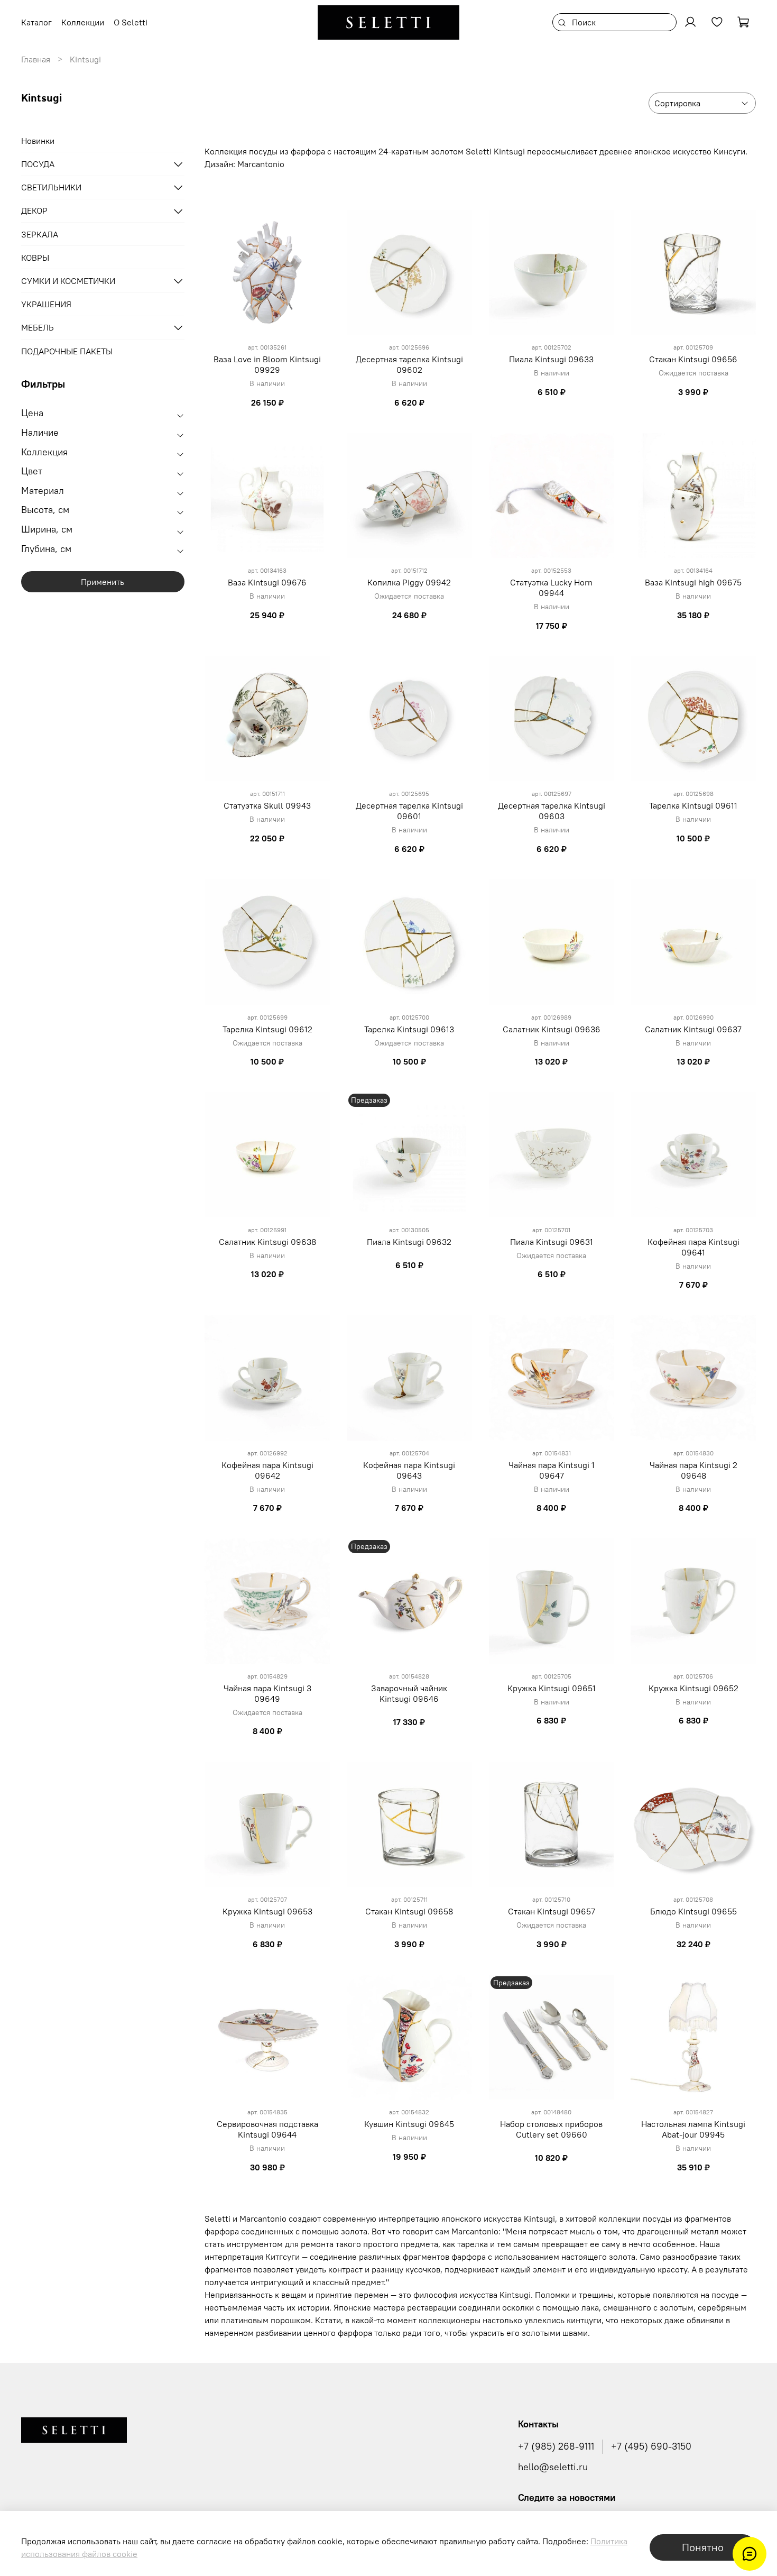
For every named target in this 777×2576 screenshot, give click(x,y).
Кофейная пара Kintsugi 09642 (267, 1470)
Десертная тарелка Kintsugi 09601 (409, 811)
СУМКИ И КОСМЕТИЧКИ (68, 281)
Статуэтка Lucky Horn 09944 (551, 588)
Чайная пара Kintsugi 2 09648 (693, 1470)
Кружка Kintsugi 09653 (267, 1911)
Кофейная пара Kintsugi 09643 (409, 1470)
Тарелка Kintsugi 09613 (409, 1029)
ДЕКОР (34, 211)
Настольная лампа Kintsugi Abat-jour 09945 (693, 2129)
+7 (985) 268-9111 (556, 2446)
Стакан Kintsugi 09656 (693, 359)
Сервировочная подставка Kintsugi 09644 (267, 2129)
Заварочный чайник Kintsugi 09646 (409, 1693)
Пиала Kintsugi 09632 (409, 1242)
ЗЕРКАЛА (40, 234)
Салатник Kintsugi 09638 (267, 1242)
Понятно (703, 2547)
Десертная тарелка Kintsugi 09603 (552, 811)
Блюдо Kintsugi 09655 (693, 1911)
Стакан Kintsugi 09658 (409, 1911)
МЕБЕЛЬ (38, 327)
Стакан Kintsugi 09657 (552, 1911)
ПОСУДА (38, 164)
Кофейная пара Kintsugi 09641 (693, 1247)
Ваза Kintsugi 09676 (267, 582)
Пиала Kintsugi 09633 (551, 359)
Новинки (38, 141)
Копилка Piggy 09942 (409, 582)
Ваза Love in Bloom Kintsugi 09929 (267, 364)
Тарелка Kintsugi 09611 (693, 805)
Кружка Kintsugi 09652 (693, 1688)
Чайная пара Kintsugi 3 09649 (267, 1693)
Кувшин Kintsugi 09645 (409, 2124)
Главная (36, 59)
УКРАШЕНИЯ (46, 304)
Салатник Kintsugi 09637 (693, 1029)
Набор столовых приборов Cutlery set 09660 (551, 2129)
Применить (103, 582)
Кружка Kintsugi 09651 (552, 1688)
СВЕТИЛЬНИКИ (51, 187)
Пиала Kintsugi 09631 (552, 1242)
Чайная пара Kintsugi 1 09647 (552, 1470)
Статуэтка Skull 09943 (267, 805)
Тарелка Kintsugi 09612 (267, 1029)
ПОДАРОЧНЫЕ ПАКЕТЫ (67, 351)
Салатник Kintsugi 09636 (552, 1029)
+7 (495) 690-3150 (651, 2446)
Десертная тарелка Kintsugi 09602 (409, 364)
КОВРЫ (35, 258)
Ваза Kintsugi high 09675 (693, 582)
